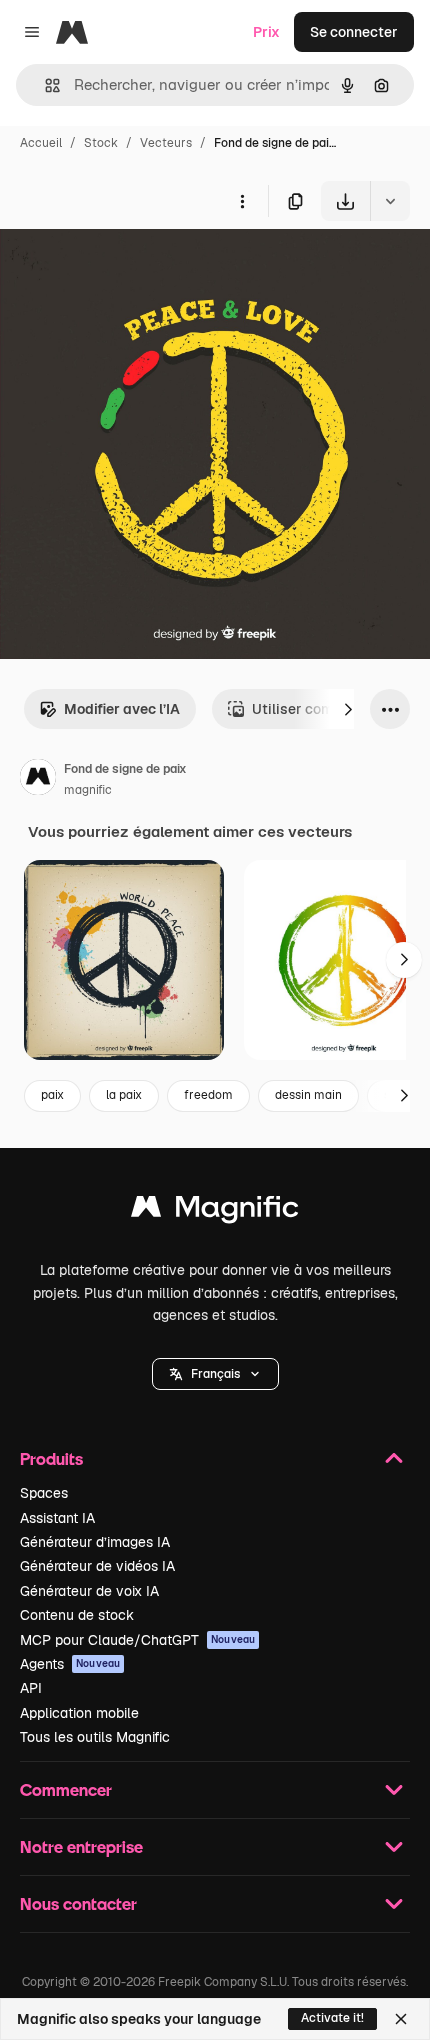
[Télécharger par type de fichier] (390, 201)
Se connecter (354, 32)
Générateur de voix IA (89, 1591)
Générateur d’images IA (95, 1542)
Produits (51, 1458)
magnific (88, 790)
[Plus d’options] (242, 201)
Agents (70, 1664)
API (31, 1688)
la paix (124, 1095)
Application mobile (79, 1713)
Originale (132, 267)
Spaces (44, 1493)
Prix (266, 32)
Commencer (66, 1789)
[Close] (401, 2019)
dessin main (308, 1095)
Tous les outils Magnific (95, 1737)
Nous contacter (78, 1903)
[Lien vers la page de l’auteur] (38, 780)
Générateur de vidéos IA (97, 1566)
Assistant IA (57, 1518)
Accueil (41, 143)
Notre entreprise (81, 1846)
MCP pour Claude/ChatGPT (137, 1640)
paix (52, 1095)
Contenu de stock (77, 1615)
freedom (208, 1095)
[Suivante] (348, 709)
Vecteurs (166, 143)
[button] (215, 1374)
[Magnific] (215, 1211)
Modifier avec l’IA (122, 709)
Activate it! (332, 2018)
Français (215, 1374)
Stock (101, 143)
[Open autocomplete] (44, 85)
